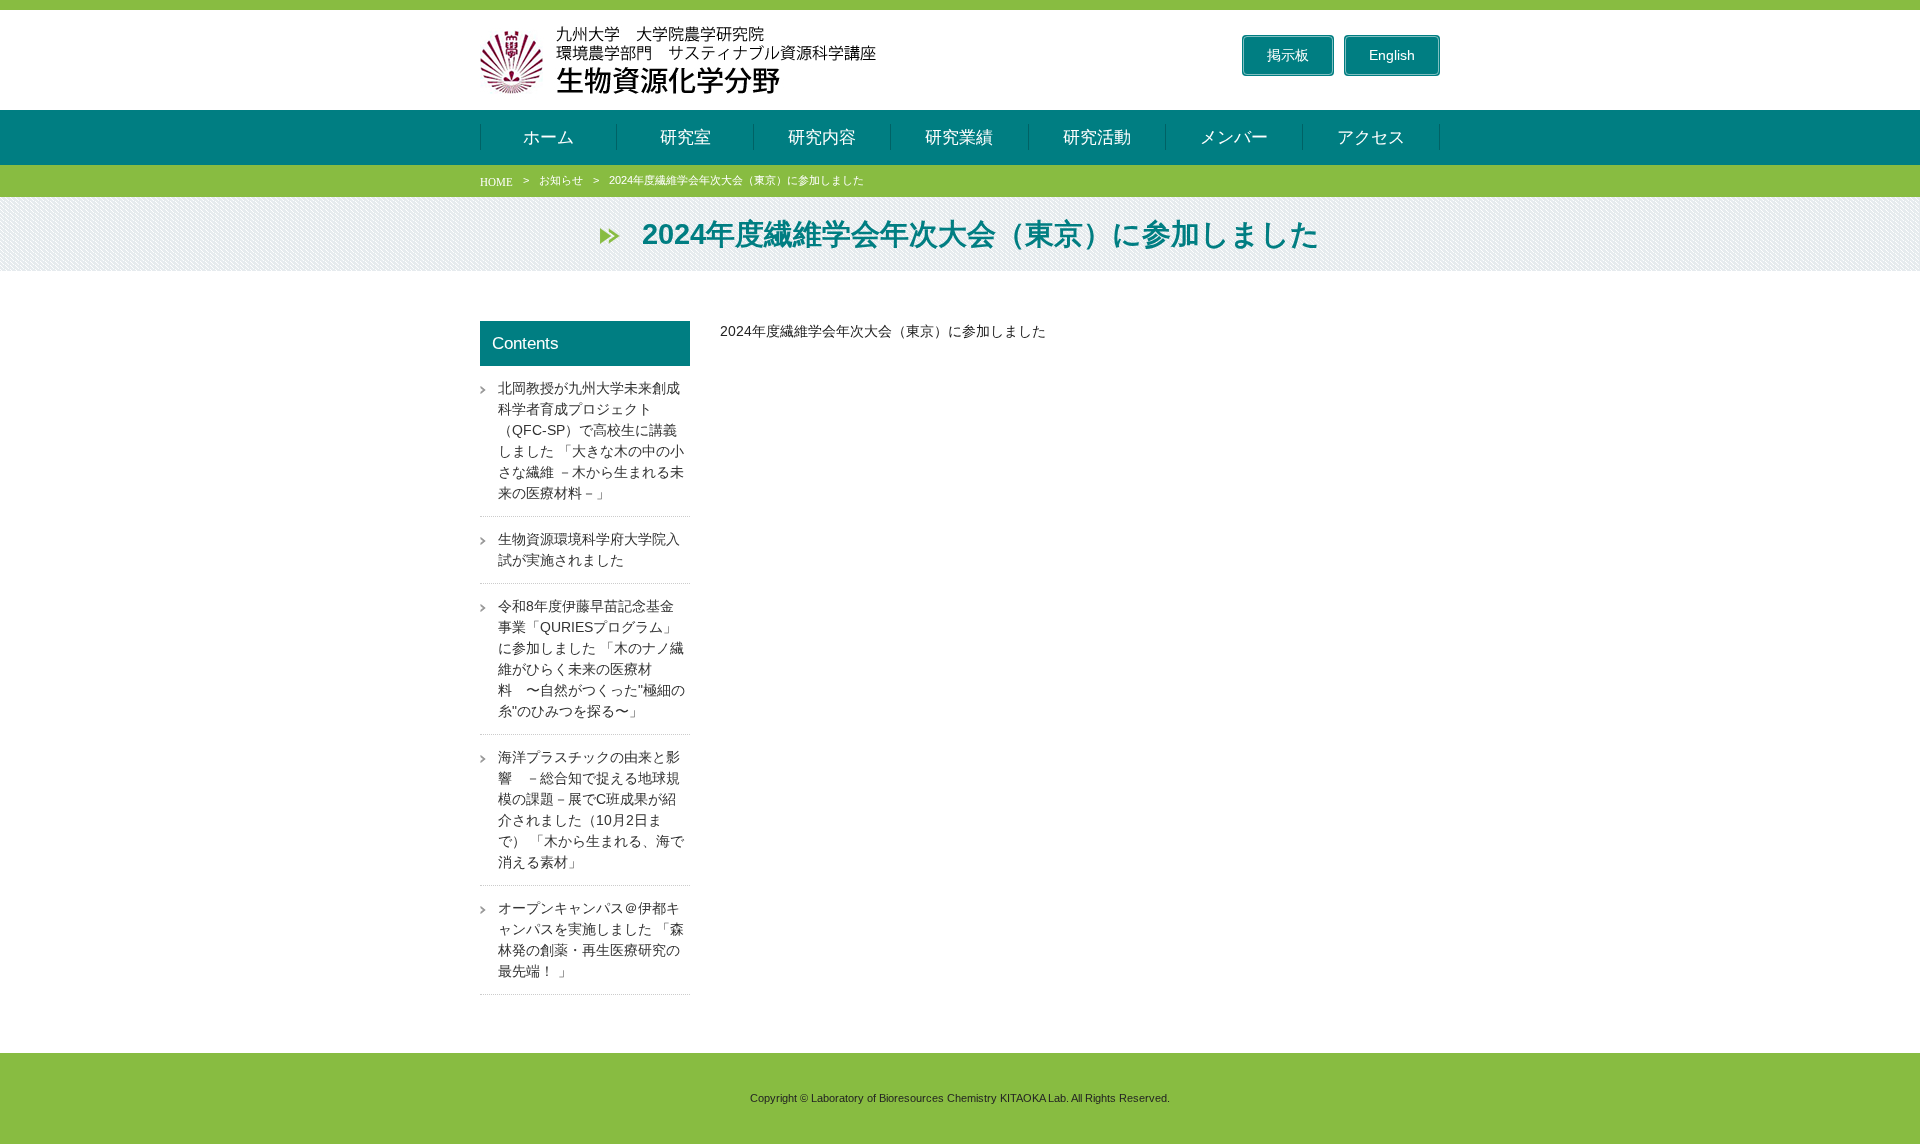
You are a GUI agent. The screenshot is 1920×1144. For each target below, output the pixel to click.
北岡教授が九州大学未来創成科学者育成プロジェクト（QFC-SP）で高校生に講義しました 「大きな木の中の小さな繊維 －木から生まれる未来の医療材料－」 (591, 440)
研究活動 (1097, 137)
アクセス (1371, 137)
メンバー (1234, 137)
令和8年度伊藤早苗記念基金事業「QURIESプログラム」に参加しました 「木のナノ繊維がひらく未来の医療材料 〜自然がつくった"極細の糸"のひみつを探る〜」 (591, 658)
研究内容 (822, 137)
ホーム (548, 137)
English (1392, 55)
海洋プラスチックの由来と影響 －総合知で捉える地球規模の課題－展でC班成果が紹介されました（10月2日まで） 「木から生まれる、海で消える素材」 (591, 809)
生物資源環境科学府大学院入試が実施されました (589, 549)
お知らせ (561, 180)
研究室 (685, 137)
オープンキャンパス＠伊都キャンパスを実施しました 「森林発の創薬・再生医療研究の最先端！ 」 (591, 939)
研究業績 (959, 137)
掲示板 (1288, 55)
